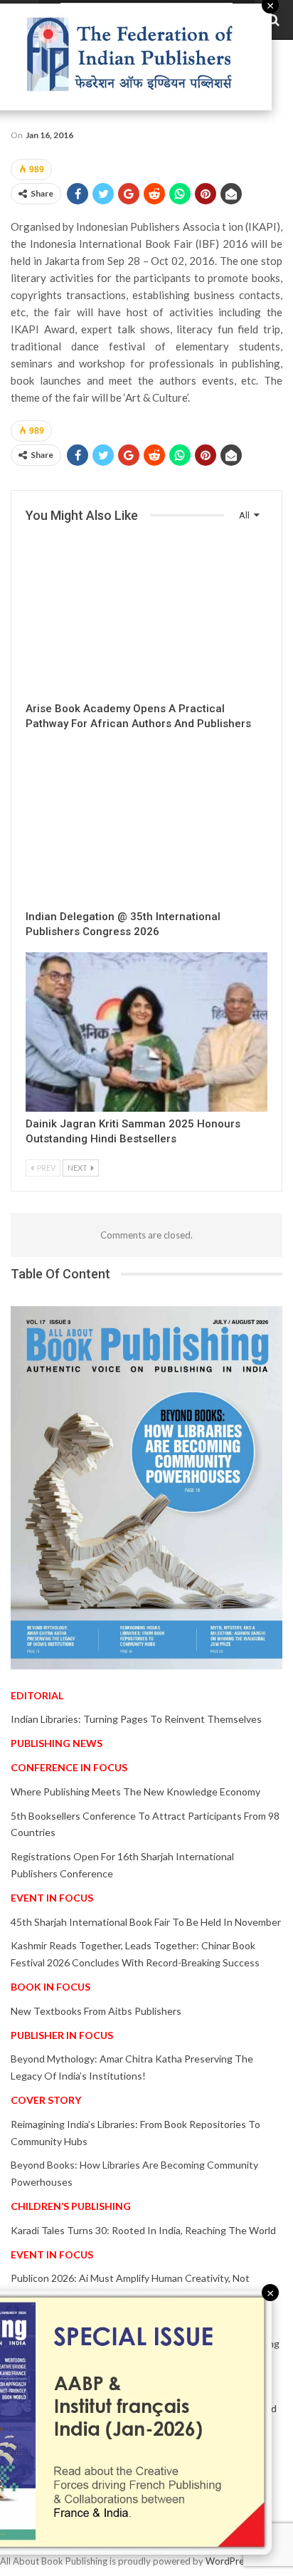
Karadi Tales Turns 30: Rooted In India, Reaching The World (143, 2230)
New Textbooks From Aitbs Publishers (96, 2011)
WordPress (229, 2561)
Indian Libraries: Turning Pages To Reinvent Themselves (136, 1719)
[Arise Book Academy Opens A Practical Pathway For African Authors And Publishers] (146, 617)
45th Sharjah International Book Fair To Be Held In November (146, 1922)
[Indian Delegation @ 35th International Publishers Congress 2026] (146, 824)
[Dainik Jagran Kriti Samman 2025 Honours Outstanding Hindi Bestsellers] (146, 1032)
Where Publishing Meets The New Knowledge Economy (135, 1792)
